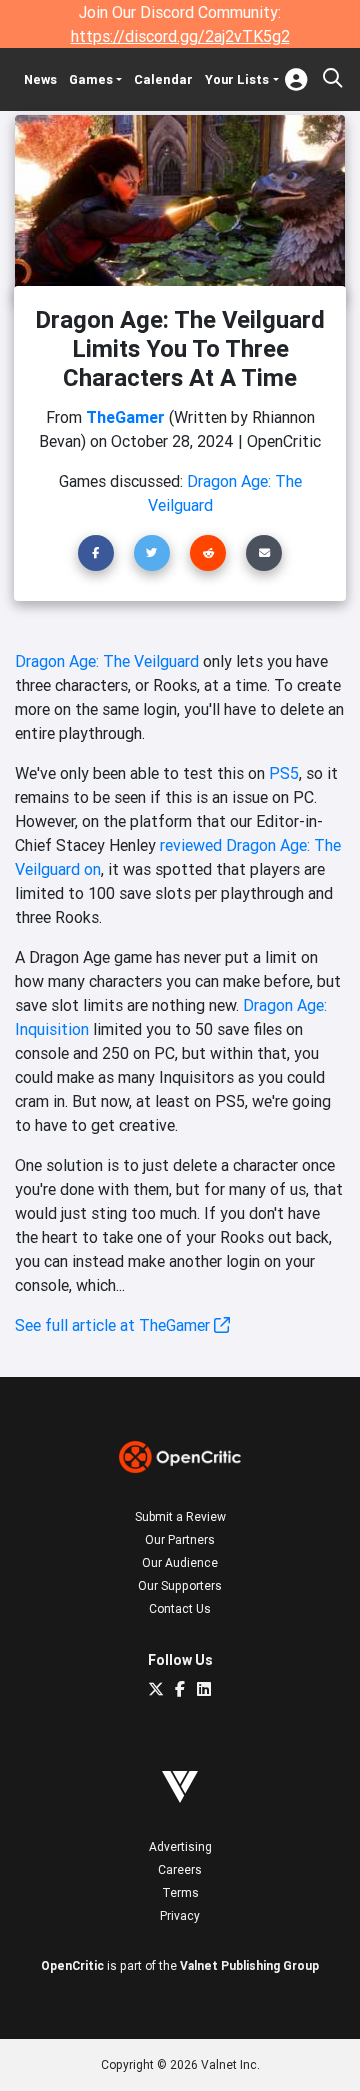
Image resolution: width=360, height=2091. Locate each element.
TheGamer (125, 417)
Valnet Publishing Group (249, 1965)
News (40, 79)
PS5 (284, 773)
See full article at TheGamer (114, 1325)
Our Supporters (180, 1585)
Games (91, 79)
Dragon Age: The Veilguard (107, 661)
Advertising (180, 1846)
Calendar (163, 79)
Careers (180, 1869)
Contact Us (180, 1608)
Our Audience (180, 1562)
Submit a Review (180, 1516)
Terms (180, 1892)
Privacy (180, 1915)
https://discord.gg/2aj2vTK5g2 (180, 36)
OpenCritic (72, 1965)
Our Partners (180, 1539)
